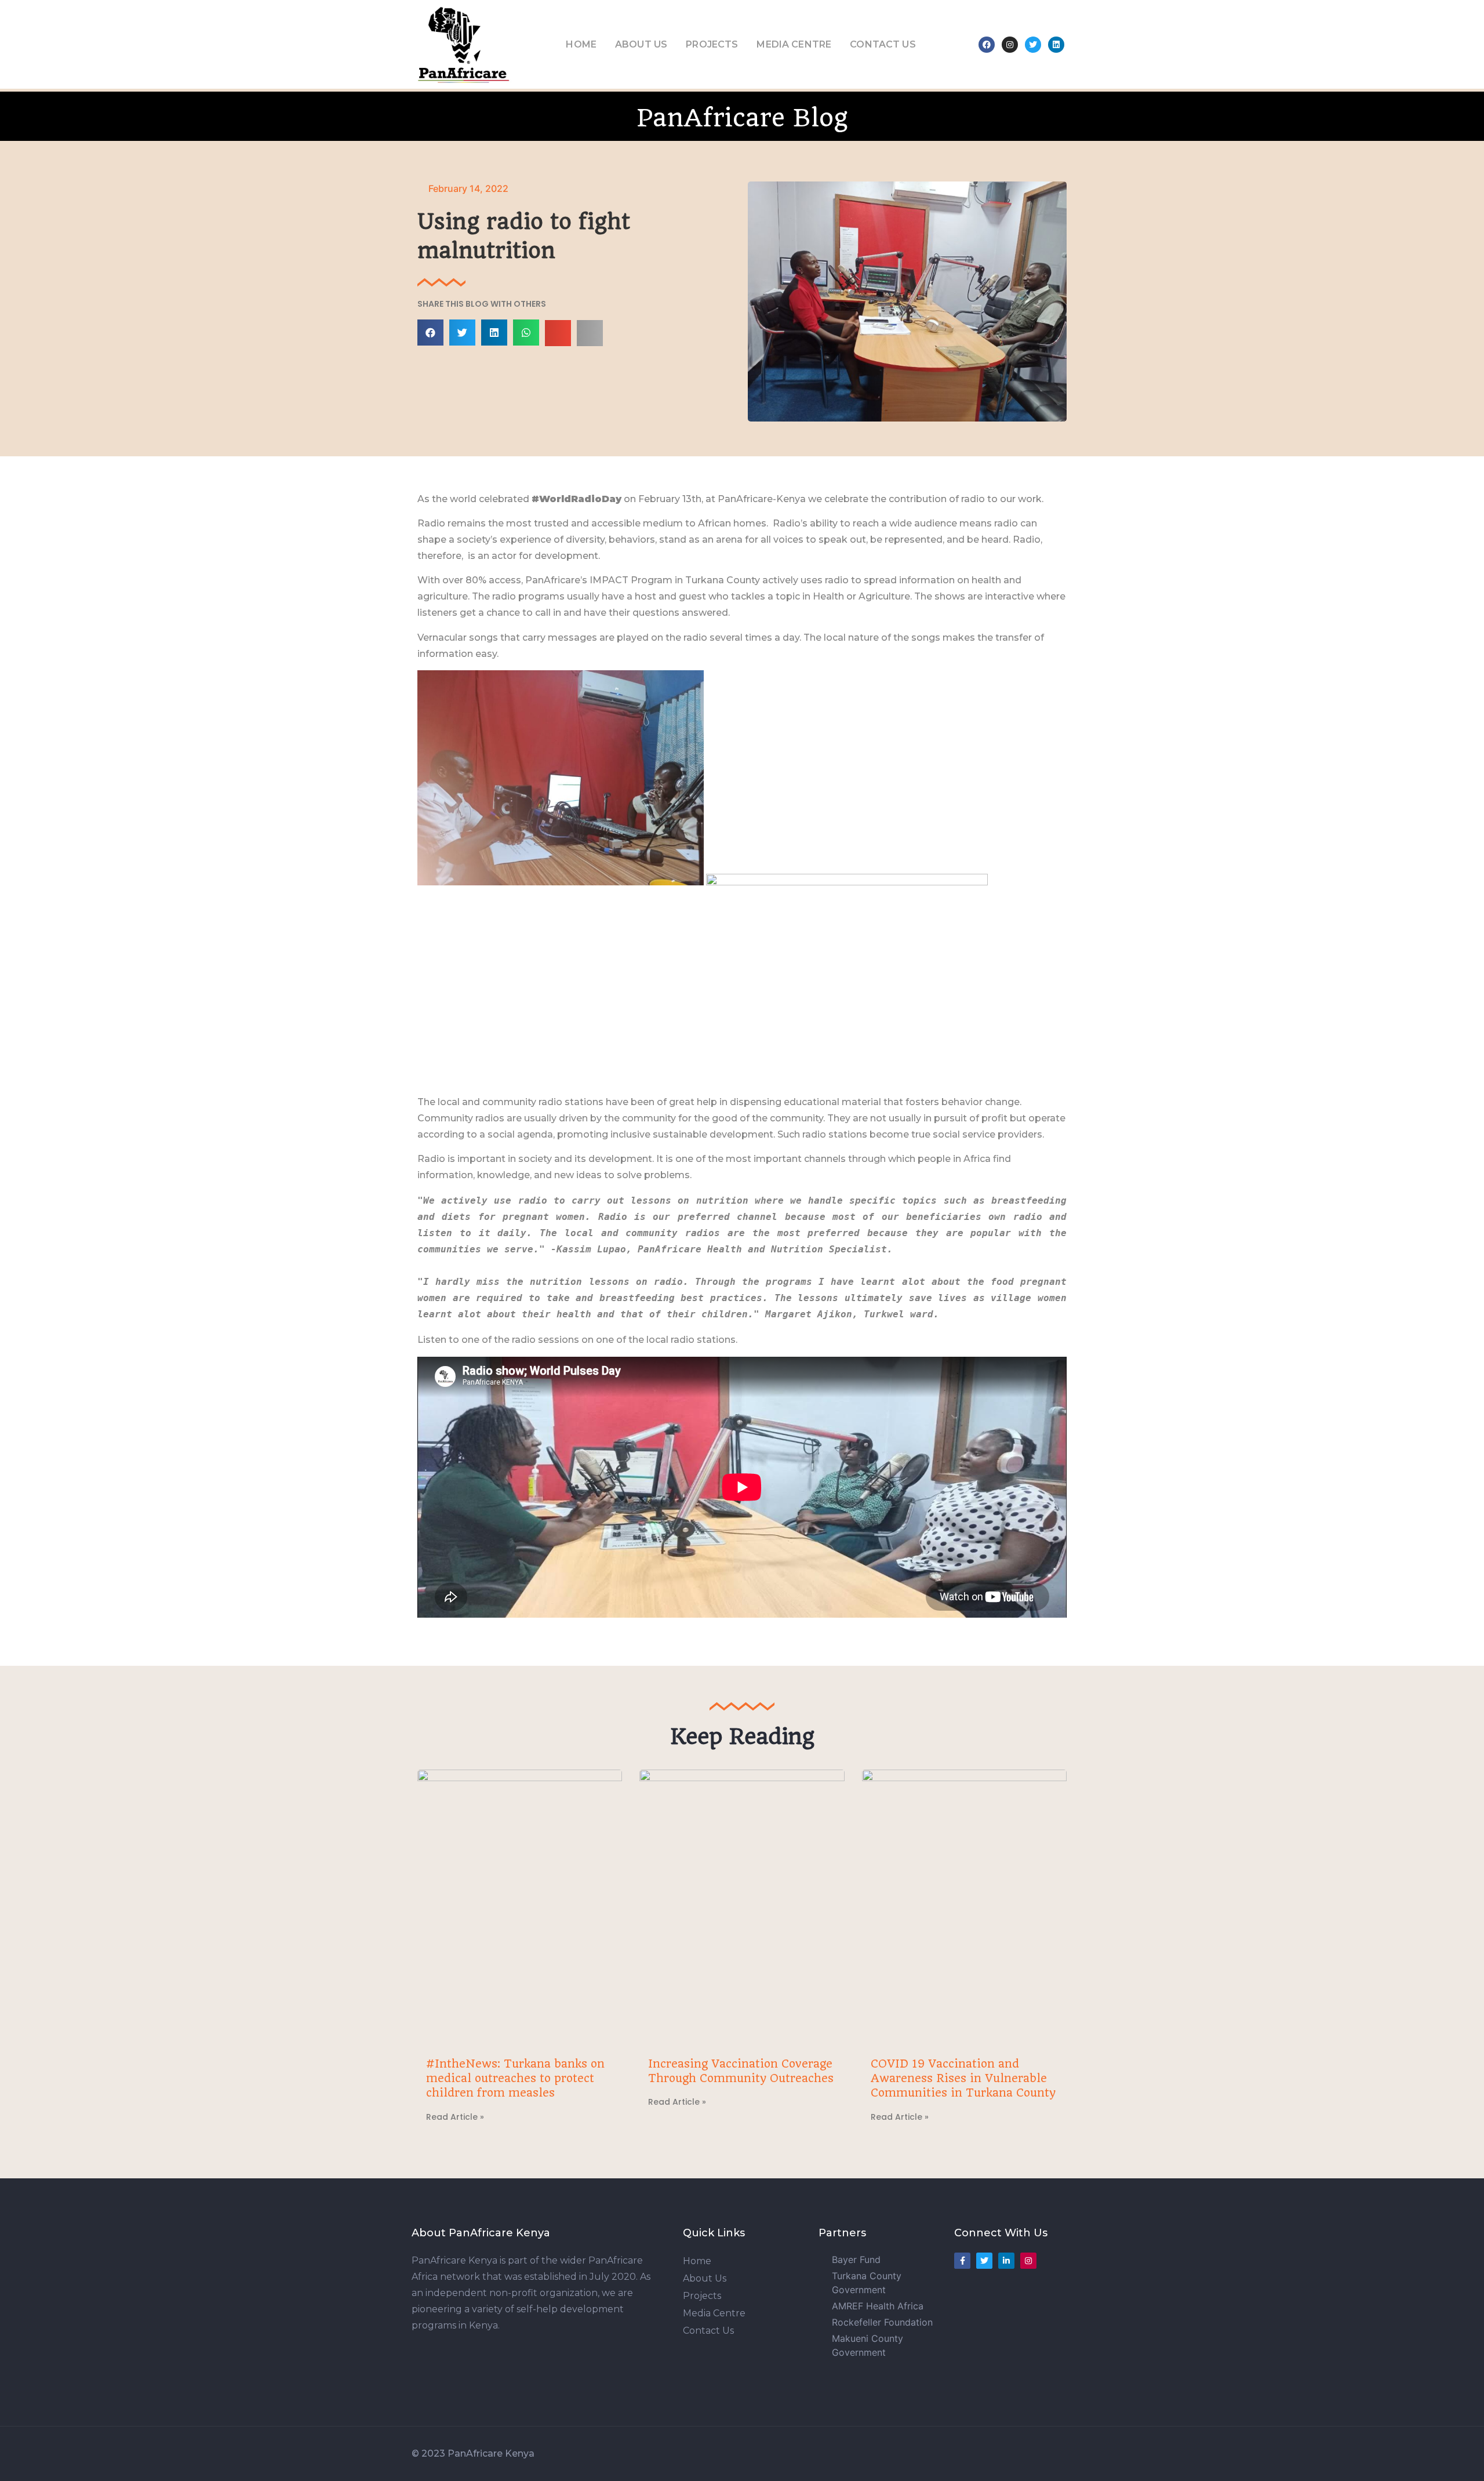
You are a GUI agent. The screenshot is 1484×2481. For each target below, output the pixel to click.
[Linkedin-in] (1006, 2261)
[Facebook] (987, 45)
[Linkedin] (1056, 45)
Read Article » (455, 2117)
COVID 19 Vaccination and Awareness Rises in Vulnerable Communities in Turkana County (963, 2078)
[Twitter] (1033, 45)
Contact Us (883, 44)
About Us (641, 44)
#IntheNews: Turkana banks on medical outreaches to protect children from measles (515, 2078)
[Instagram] (1010, 45)
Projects (712, 44)
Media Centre (794, 44)
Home (581, 44)
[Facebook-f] (962, 2261)
